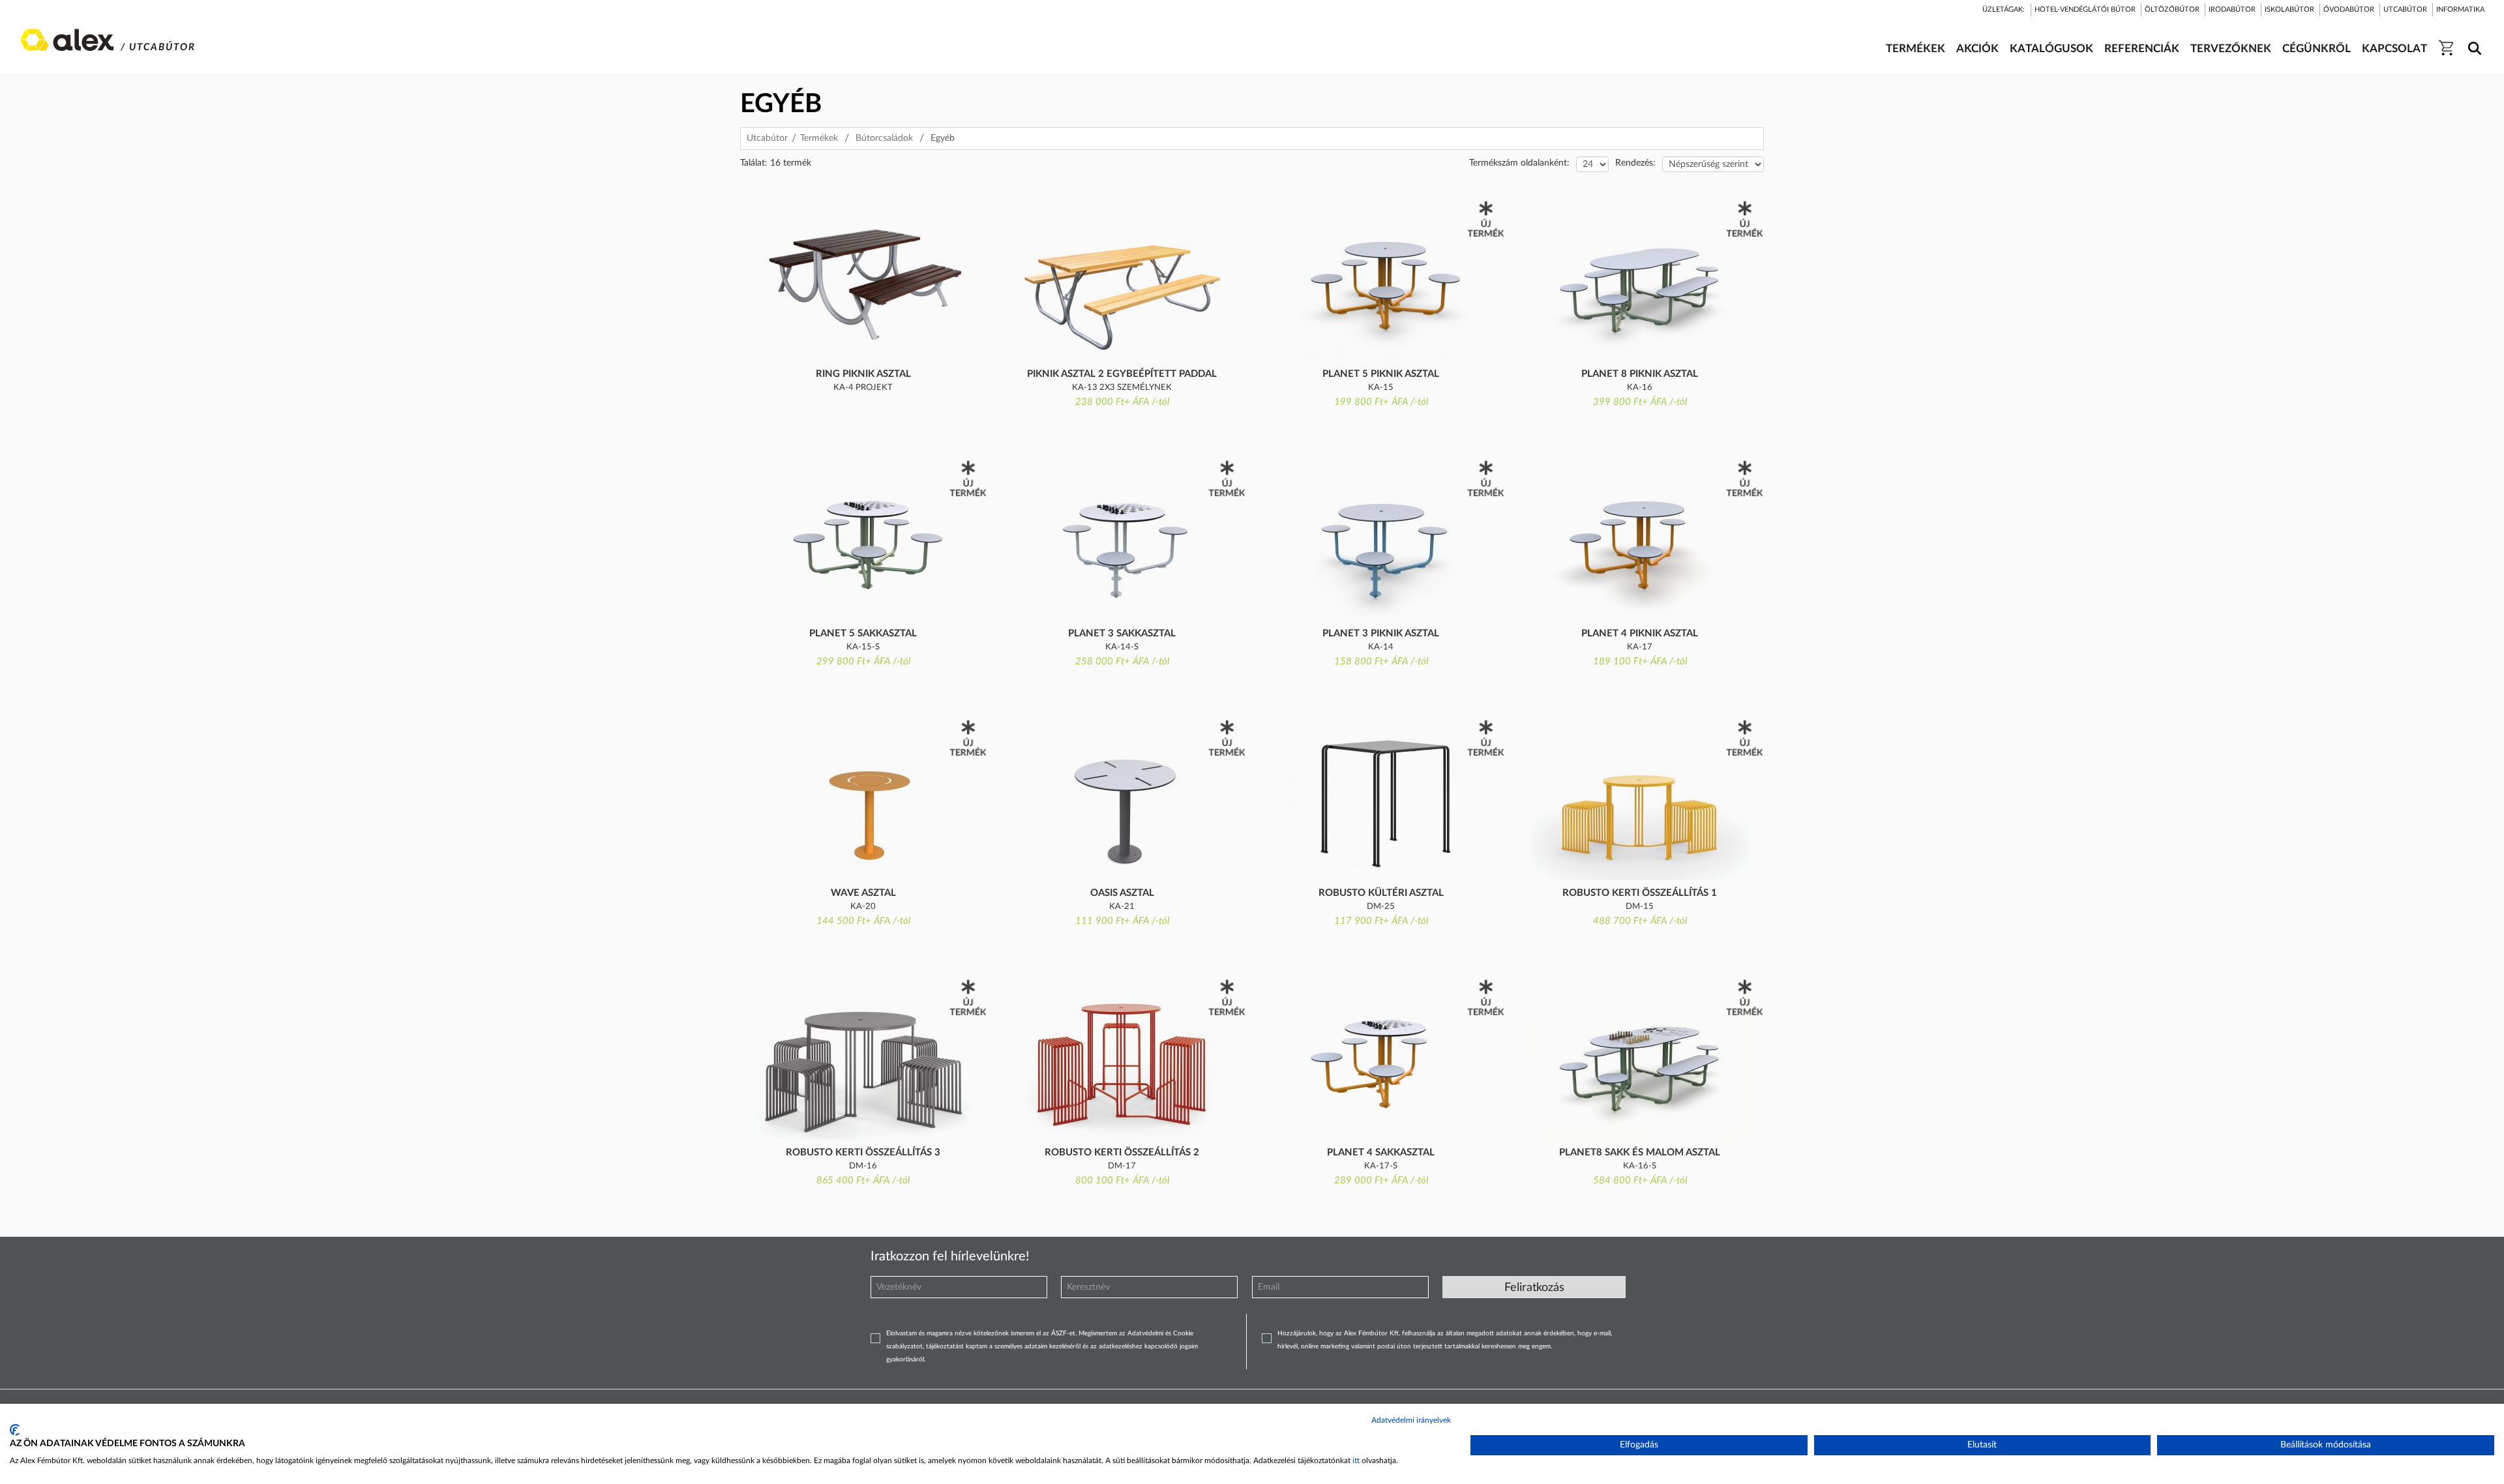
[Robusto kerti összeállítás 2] (1122, 1058)
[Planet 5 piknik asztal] (1381, 280)
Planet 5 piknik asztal (1381, 374)
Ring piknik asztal (863, 374)
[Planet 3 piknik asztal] (1381, 539)
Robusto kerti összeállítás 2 (1122, 1152)
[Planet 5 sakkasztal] (863, 539)
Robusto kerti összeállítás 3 (863, 1152)
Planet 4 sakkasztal (1381, 1152)
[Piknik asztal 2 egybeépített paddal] (1122, 280)
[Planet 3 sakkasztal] (1122, 539)
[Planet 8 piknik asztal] (1640, 280)
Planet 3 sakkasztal (1122, 633)
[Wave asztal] (863, 799)
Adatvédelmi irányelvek (1411, 1420)
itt (1356, 1461)
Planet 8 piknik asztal (1640, 374)
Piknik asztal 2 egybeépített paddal (1122, 374)
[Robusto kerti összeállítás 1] (1640, 799)
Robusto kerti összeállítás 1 (1640, 893)
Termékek (819, 138)
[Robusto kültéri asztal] (1381, 799)
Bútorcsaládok (884, 138)
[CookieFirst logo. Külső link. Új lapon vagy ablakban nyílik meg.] (15, 1430)
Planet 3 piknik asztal (1381, 633)
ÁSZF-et (1063, 1333)
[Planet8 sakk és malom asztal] (1640, 1058)
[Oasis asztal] (1122, 799)
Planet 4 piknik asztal (1640, 633)
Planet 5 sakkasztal (863, 633)
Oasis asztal (1122, 893)
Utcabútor (767, 138)
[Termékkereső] (2472, 40)
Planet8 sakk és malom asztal (1640, 1152)
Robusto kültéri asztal (1381, 893)
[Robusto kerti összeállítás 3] (863, 1058)
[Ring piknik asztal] (863, 280)
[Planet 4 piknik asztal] (1640, 539)
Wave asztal (863, 893)
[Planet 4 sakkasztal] (1381, 1058)
